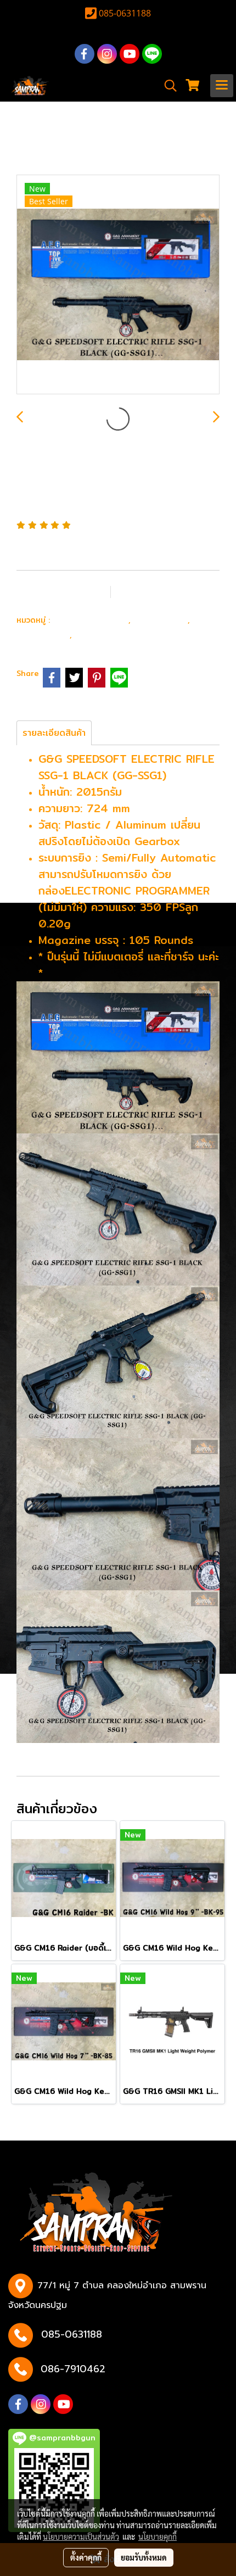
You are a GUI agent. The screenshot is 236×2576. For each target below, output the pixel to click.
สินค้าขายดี (99, 634)
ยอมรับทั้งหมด (144, 2557)
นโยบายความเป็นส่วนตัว (81, 2536)
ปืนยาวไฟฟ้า (162, 619)
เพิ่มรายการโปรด (63, 591)
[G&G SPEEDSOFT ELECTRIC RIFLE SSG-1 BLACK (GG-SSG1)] (118, 285)
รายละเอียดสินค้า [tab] (54, 733)
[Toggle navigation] (222, 86)
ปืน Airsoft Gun (91, 619)
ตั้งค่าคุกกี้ (86, 2557)
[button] (167, 86)
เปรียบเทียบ (155, 591)
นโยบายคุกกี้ (158, 2536)
